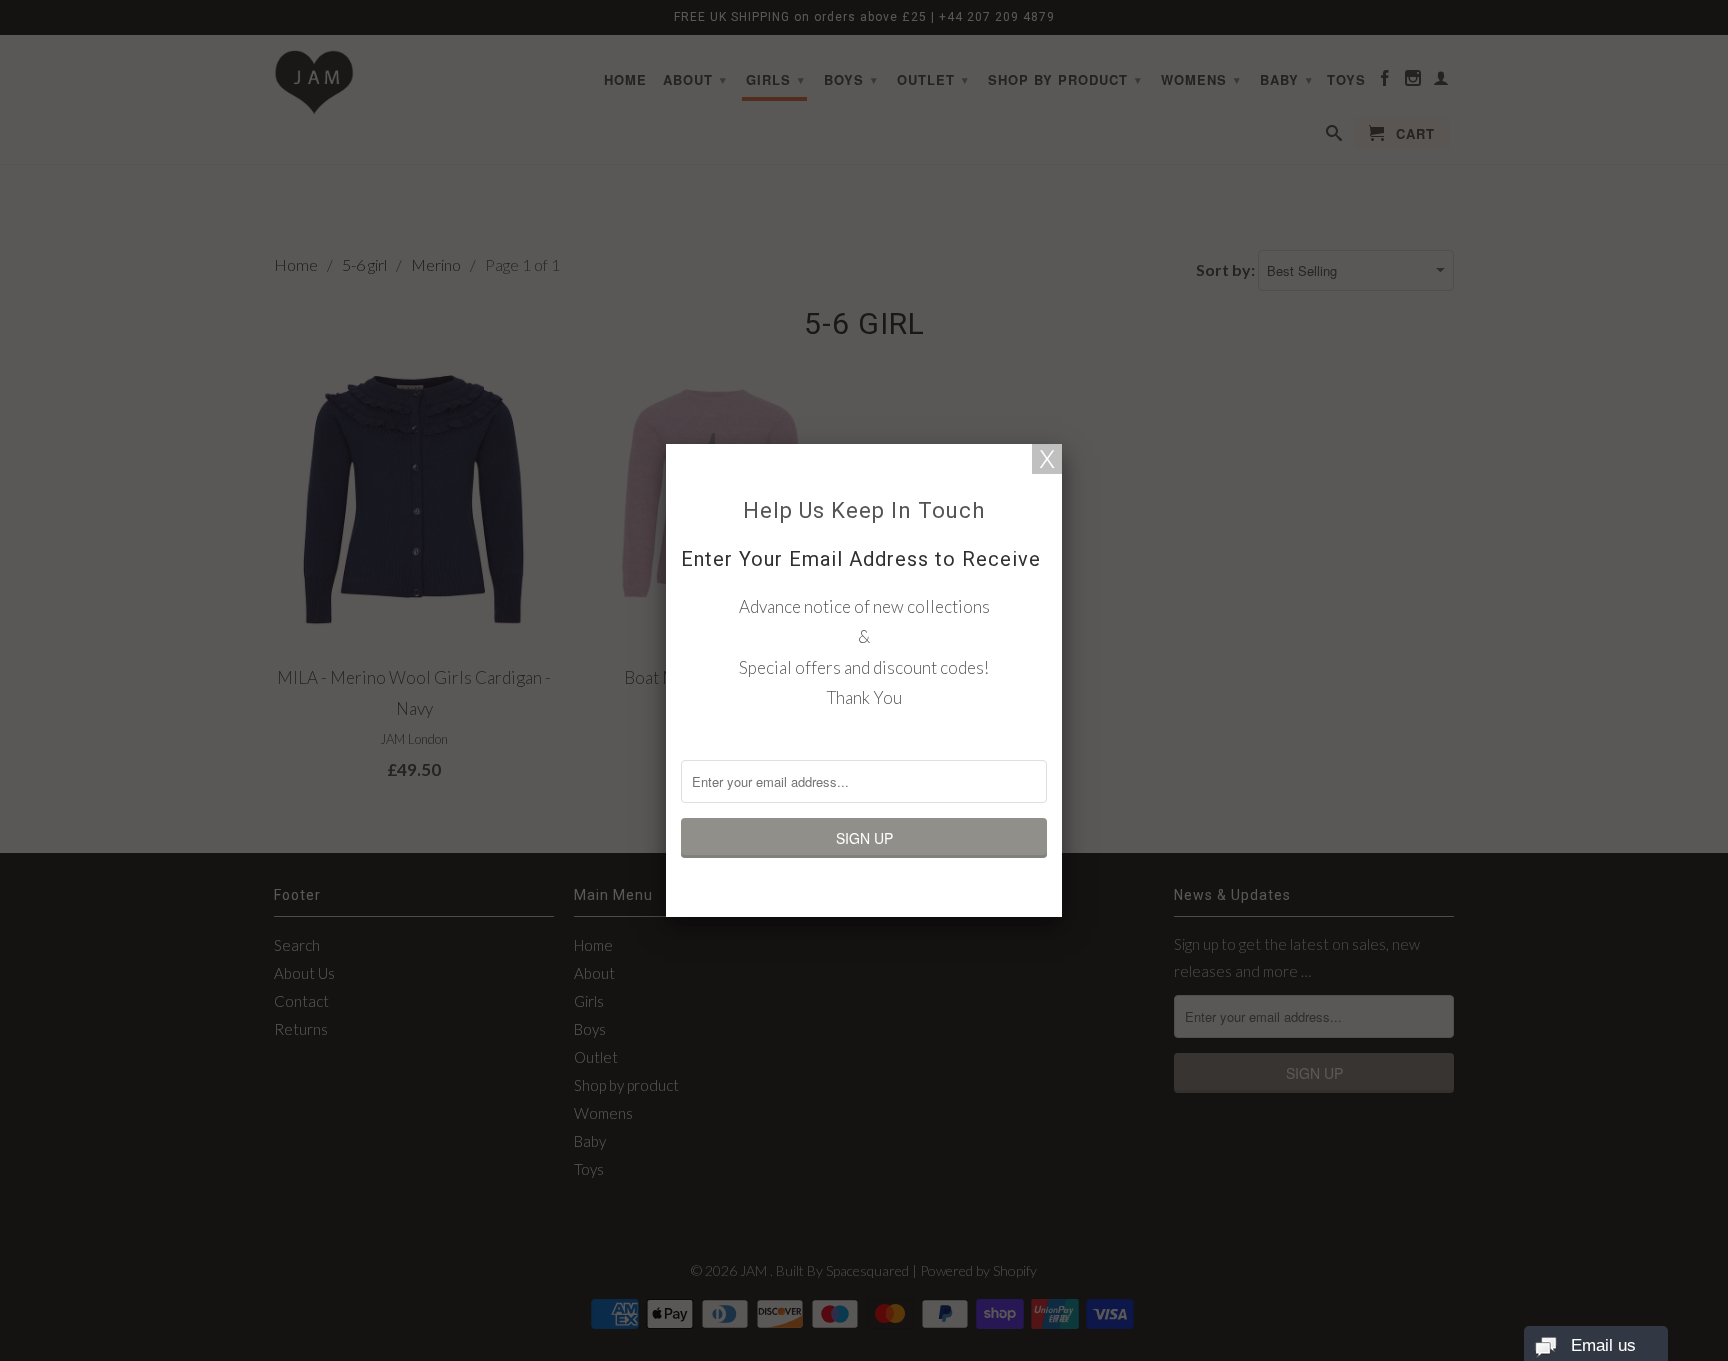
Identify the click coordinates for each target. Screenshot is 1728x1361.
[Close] (1047, 459)
